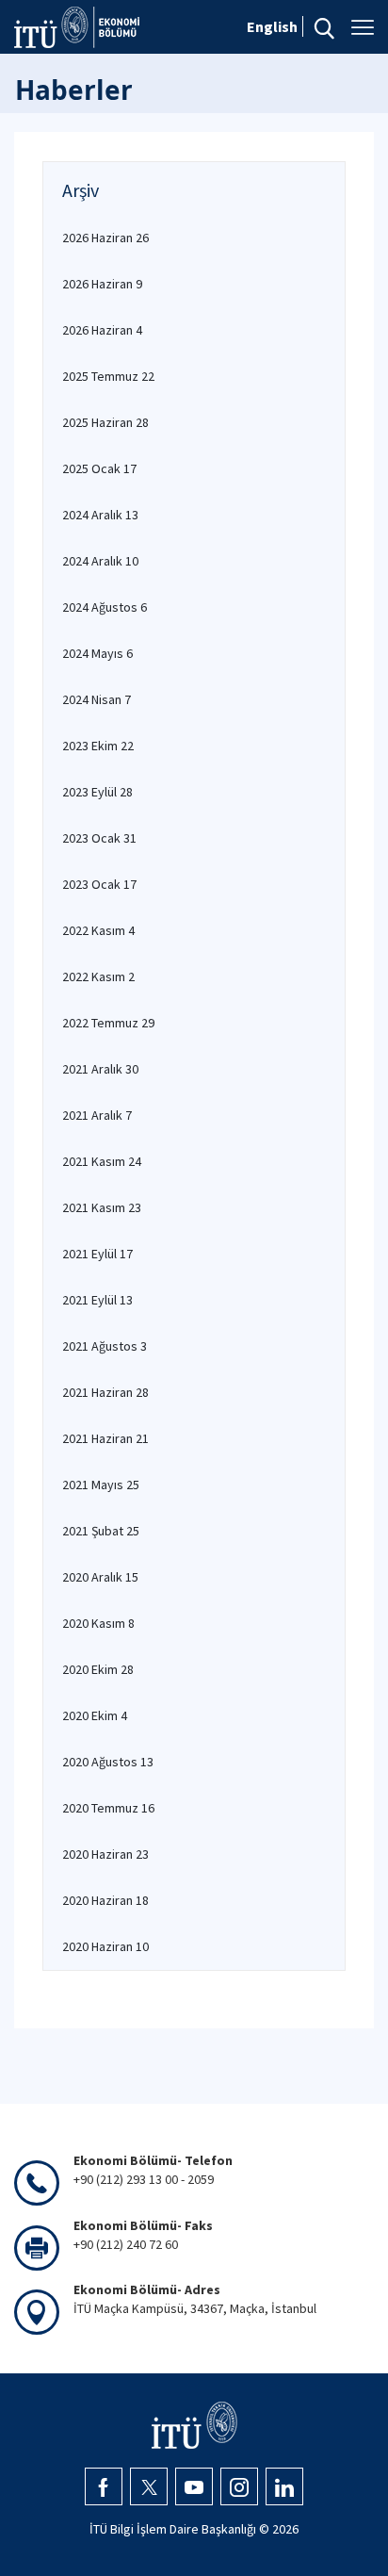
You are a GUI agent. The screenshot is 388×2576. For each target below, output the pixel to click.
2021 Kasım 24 (102, 1161)
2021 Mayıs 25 (101, 1485)
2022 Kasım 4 (98, 930)
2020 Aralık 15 (100, 1577)
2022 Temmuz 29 (108, 1023)
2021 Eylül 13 (97, 1300)
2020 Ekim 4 (95, 1715)
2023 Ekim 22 (98, 746)
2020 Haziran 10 (105, 1946)
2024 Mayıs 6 (97, 653)
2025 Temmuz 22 (108, 376)
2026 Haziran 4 (102, 330)
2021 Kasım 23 (102, 1207)
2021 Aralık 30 (100, 1069)
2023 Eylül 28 (97, 792)
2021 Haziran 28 (105, 1392)
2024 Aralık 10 (100, 561)
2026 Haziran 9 (102, 284)
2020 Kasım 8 (98, 1623)
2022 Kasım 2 (98, 976)
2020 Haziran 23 (105, 1854)
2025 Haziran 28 (105, 422)
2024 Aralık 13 (100, 515)
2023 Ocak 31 (99, 838)
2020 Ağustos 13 (108, 1762)
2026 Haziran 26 (105, 238)
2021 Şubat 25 (101, 1531)
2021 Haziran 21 (105, 1438)
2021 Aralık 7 (97, 1115)
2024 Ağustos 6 (105, 607)
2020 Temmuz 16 (108, 1808)
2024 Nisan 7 (97, 699)
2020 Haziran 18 (105, 1900)
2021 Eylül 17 (97, 1254)
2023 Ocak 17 (99, 884)
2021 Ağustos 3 (105, 1346)
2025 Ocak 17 (99, 468)
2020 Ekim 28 (98, 1669)
